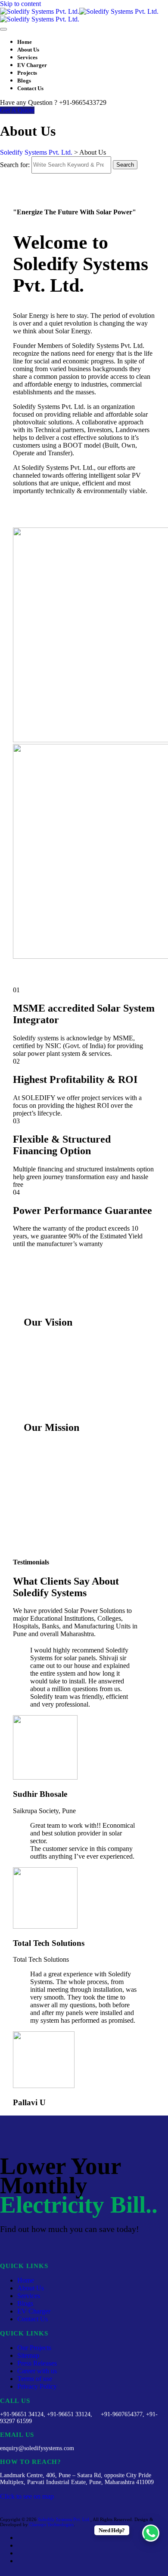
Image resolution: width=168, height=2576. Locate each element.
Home (25, 42)
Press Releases (37, 2363)
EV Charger (32, 65)
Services (27, 57)
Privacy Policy (37, 2386)
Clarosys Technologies (51, 2524)
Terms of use (35, 2379)
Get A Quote (17, 110)
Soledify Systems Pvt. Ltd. (64, 2519)
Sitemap (28, 2355)
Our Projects (34, 2348)
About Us (28, 50)
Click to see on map (27, 2496)
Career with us (37, 2371)
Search (125, 165)
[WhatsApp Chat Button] (151, 2533)
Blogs (24, 81)
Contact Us (30, 88)
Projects (27, 73)
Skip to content (20, 4)
